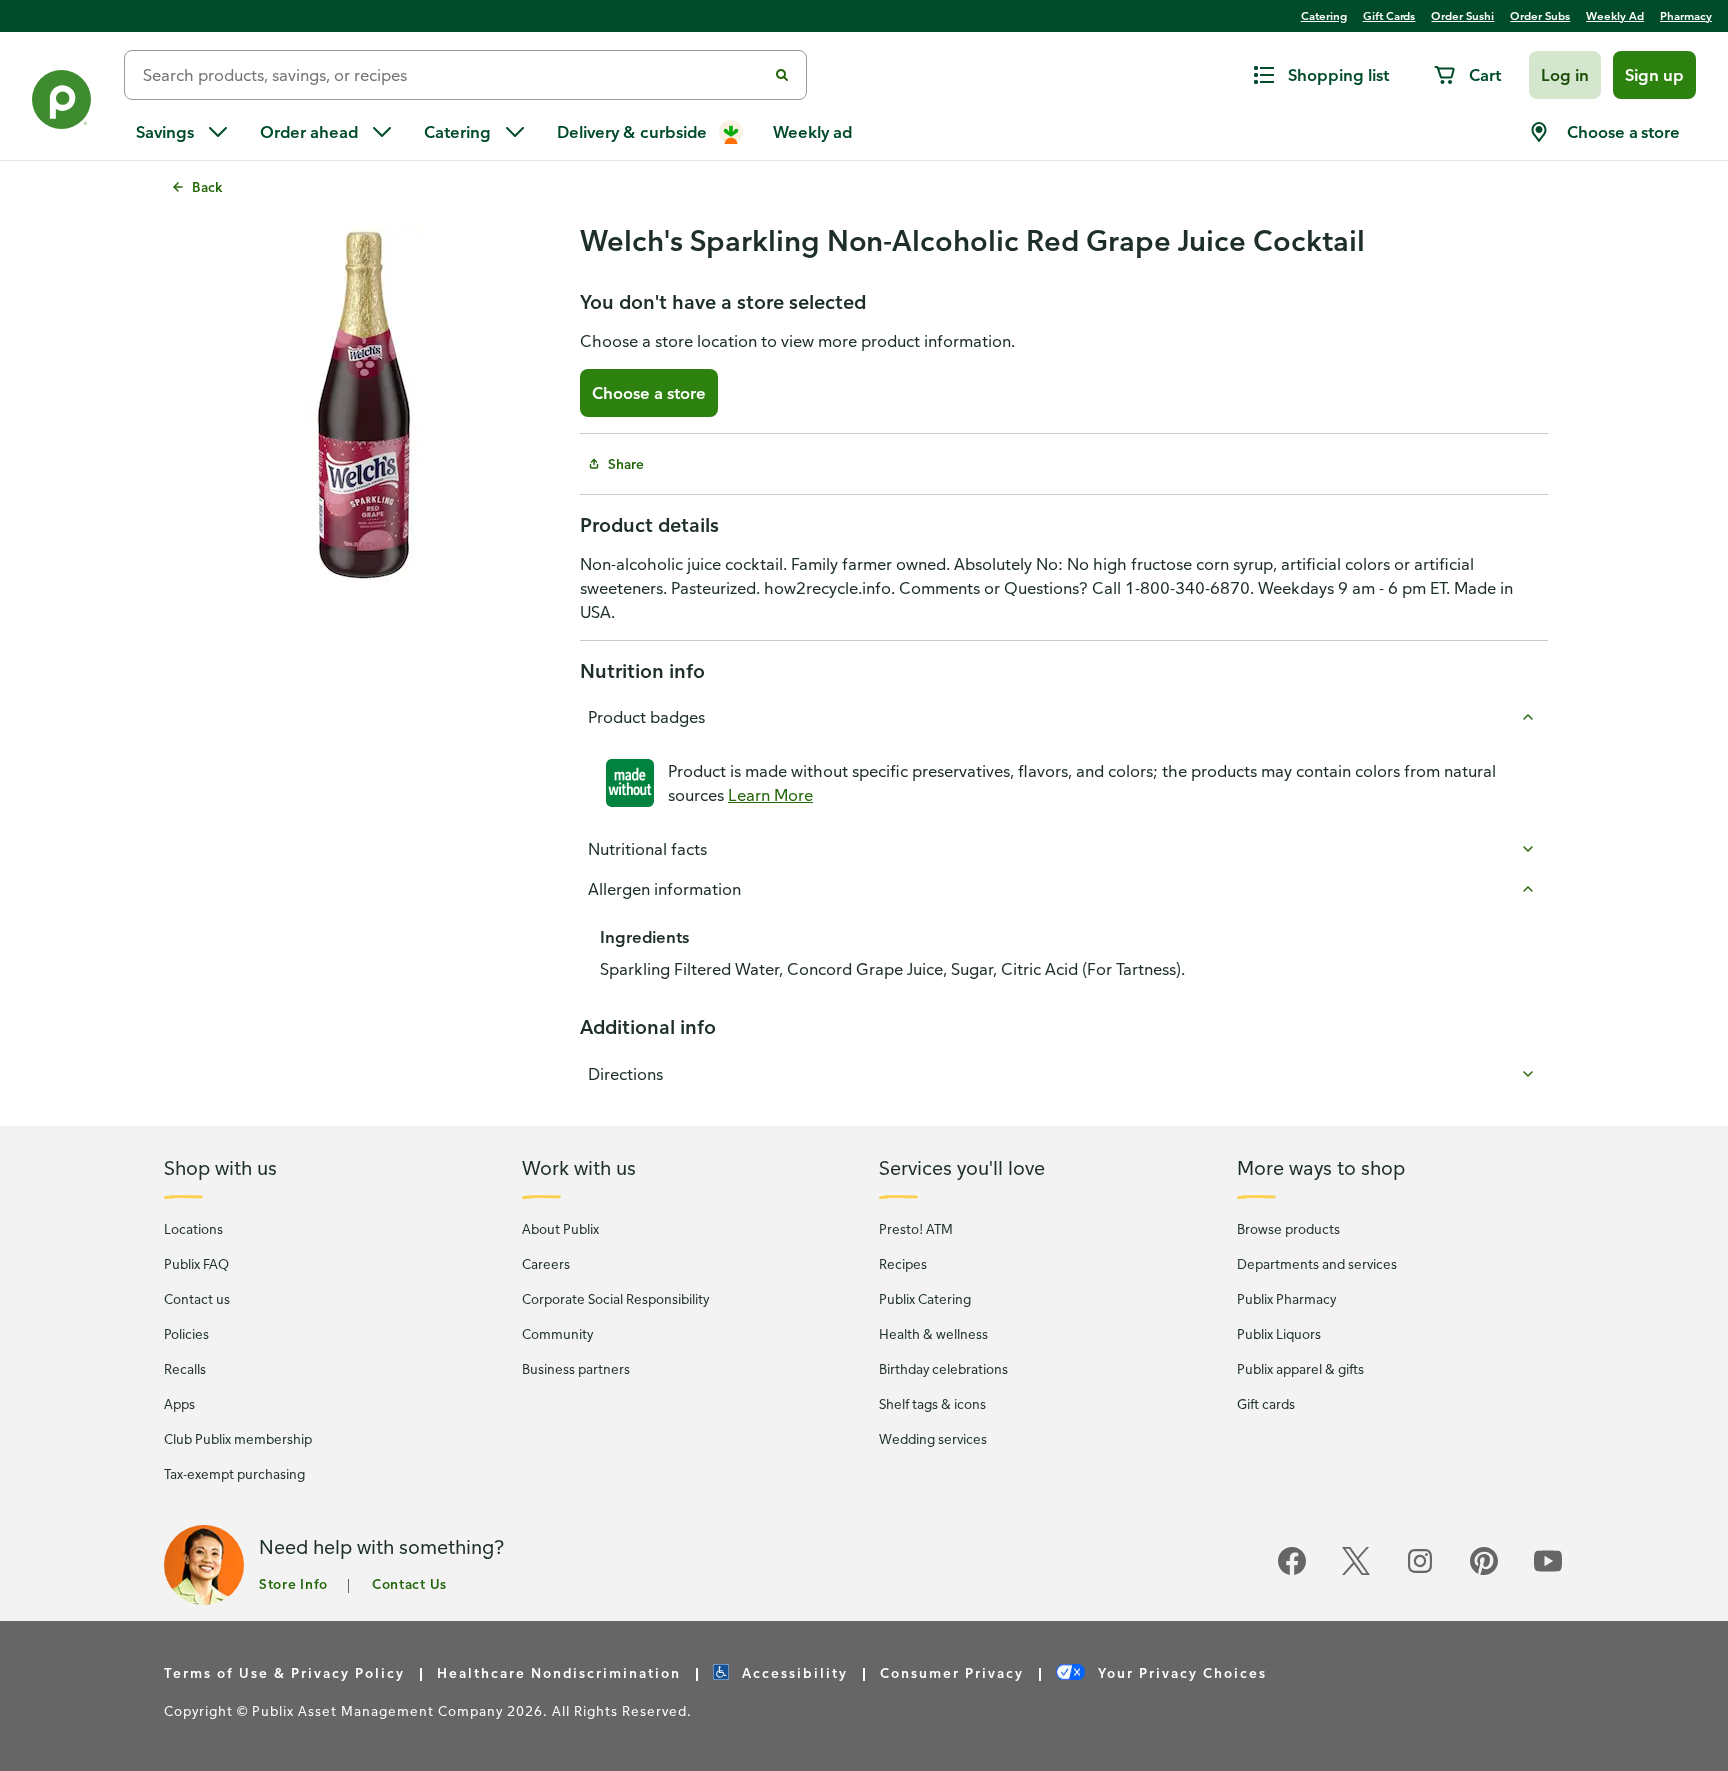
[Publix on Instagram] (1420, 1571)
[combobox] (453, 75)
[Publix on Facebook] (1292, 1571)
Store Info (293, 1583)
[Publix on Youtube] (1548, 1571)
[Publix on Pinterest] (1484, 1571)
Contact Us (409, 1583)
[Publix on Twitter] (1356, 1571)
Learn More (770, 795)
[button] (1565, 75)
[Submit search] (782, 75)
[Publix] (62, 103)
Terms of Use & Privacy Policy (284, 1672)
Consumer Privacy (952, 1672)
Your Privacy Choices (1180, 1672)
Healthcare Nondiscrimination (559, 1672)
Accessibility (792, 1672)
